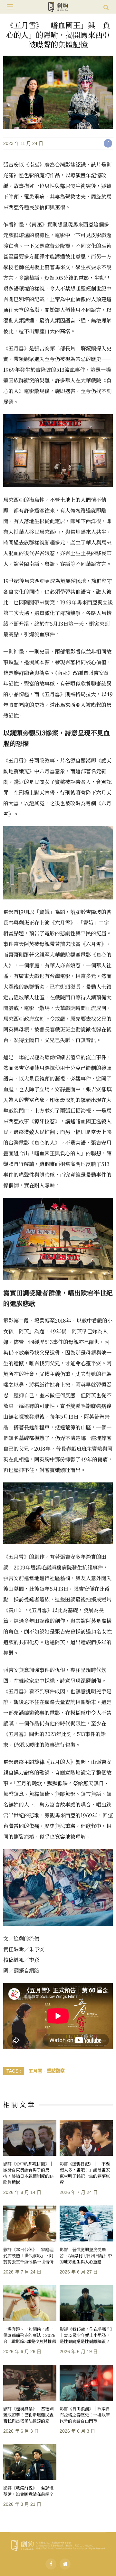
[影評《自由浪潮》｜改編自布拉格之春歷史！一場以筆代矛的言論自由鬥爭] (86, 2383)
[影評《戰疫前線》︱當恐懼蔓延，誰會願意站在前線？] (30, 2462)
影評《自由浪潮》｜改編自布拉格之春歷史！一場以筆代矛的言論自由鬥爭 (85, 2415)
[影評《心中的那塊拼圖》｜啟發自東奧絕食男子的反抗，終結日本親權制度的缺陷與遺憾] (30, 2138)
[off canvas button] (10, 7)
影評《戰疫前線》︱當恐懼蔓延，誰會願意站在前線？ (28, 2491)
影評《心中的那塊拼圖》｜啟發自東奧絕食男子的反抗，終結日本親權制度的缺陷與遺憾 (28, 2173)
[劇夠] (58, 2544)
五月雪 (35, 2071)
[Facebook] (51, 2564)
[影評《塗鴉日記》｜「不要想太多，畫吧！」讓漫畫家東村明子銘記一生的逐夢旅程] (86, 2138)
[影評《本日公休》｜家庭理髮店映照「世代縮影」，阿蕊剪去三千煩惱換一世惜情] (30, 2224)
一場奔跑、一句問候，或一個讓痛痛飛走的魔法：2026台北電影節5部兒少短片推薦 (30, 2335)
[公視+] (65, 2564)
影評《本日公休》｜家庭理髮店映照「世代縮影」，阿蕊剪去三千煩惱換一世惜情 (28, 2256)
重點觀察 (56, 2071)
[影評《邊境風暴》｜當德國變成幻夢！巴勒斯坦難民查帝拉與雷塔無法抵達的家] (30, 2383)
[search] (106, 7)
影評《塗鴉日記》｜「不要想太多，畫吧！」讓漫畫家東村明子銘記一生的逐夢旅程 (85, 2173)
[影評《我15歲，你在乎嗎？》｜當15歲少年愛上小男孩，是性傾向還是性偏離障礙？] (86, 2303)
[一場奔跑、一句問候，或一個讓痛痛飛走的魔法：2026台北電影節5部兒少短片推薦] (30, 2303)
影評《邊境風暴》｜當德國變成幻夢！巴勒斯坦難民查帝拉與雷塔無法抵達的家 (28, 2415)
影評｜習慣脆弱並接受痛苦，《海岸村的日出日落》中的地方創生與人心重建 (86, 2256)
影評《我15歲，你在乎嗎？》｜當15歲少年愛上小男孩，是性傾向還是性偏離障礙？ (86, 2335)
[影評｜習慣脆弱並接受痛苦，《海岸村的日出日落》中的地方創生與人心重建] (86, 2224)
